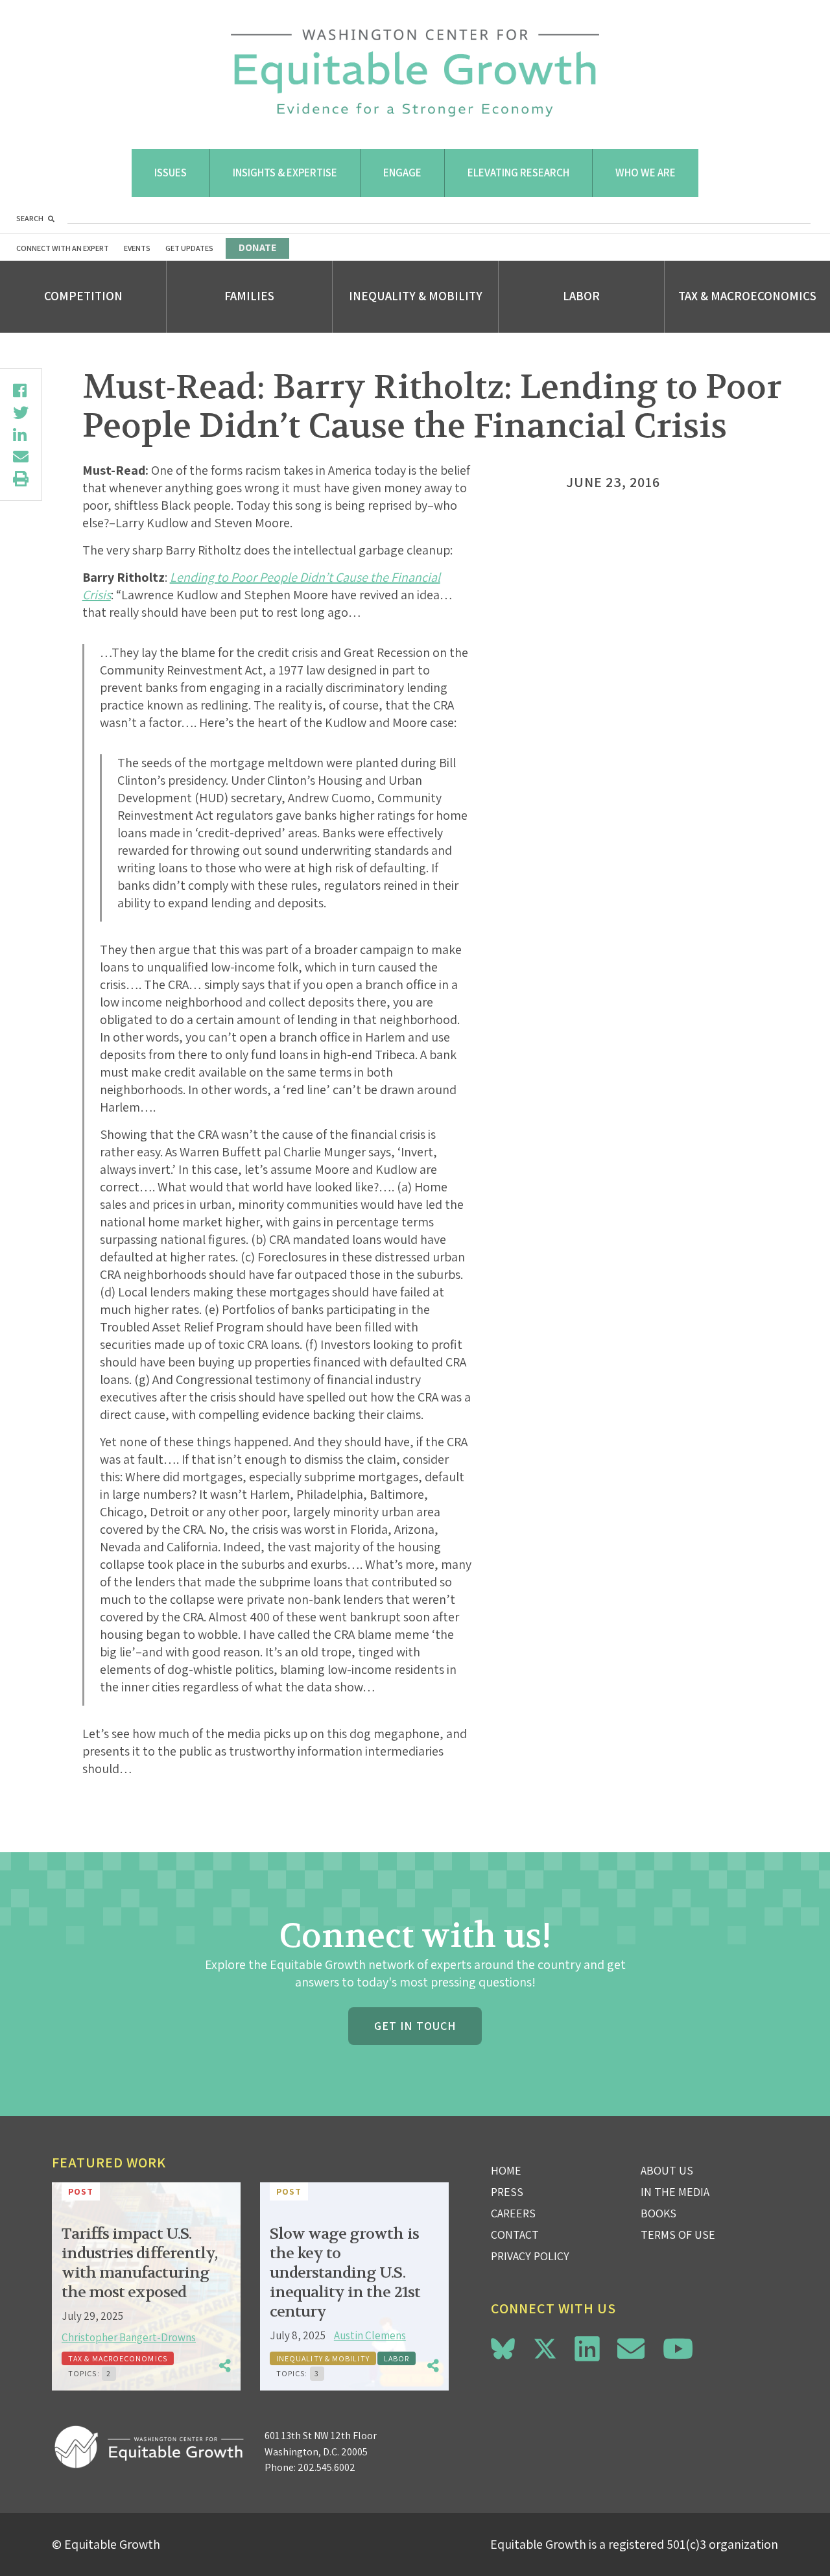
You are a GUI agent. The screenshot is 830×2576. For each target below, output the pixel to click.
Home (506, 2170)
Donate (257, 247)
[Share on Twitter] (21, 412)
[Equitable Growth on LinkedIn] (587, 2349)
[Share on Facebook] (21, 390)
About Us (667, 2170)
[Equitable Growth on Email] (631, 2349)
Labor (581, 296)
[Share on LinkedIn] (21, 435)
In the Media (675, 2192)
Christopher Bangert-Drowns (129, 2337)
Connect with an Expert (63, 248)
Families (249, 296)
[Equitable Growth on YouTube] (678, 2349)
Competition (83, 296)
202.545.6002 (326, 2467)
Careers (513, 2213)
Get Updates (189, 248)
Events (137, 248)
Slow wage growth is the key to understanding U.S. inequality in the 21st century (345, 2273)
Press (507, 2192)
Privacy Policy (530, 2256)
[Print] (21, 479)
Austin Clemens (370, 2335)
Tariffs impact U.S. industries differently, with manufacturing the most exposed (139, 2263)
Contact (515, 2235)
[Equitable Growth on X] (545, 2347)
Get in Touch (415, 2026)
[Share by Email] (21, 457)
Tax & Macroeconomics (747, 296)
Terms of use (678, 2235)
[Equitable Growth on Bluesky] (503, 2347)
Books (658, 2213)
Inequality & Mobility (416, 296)
